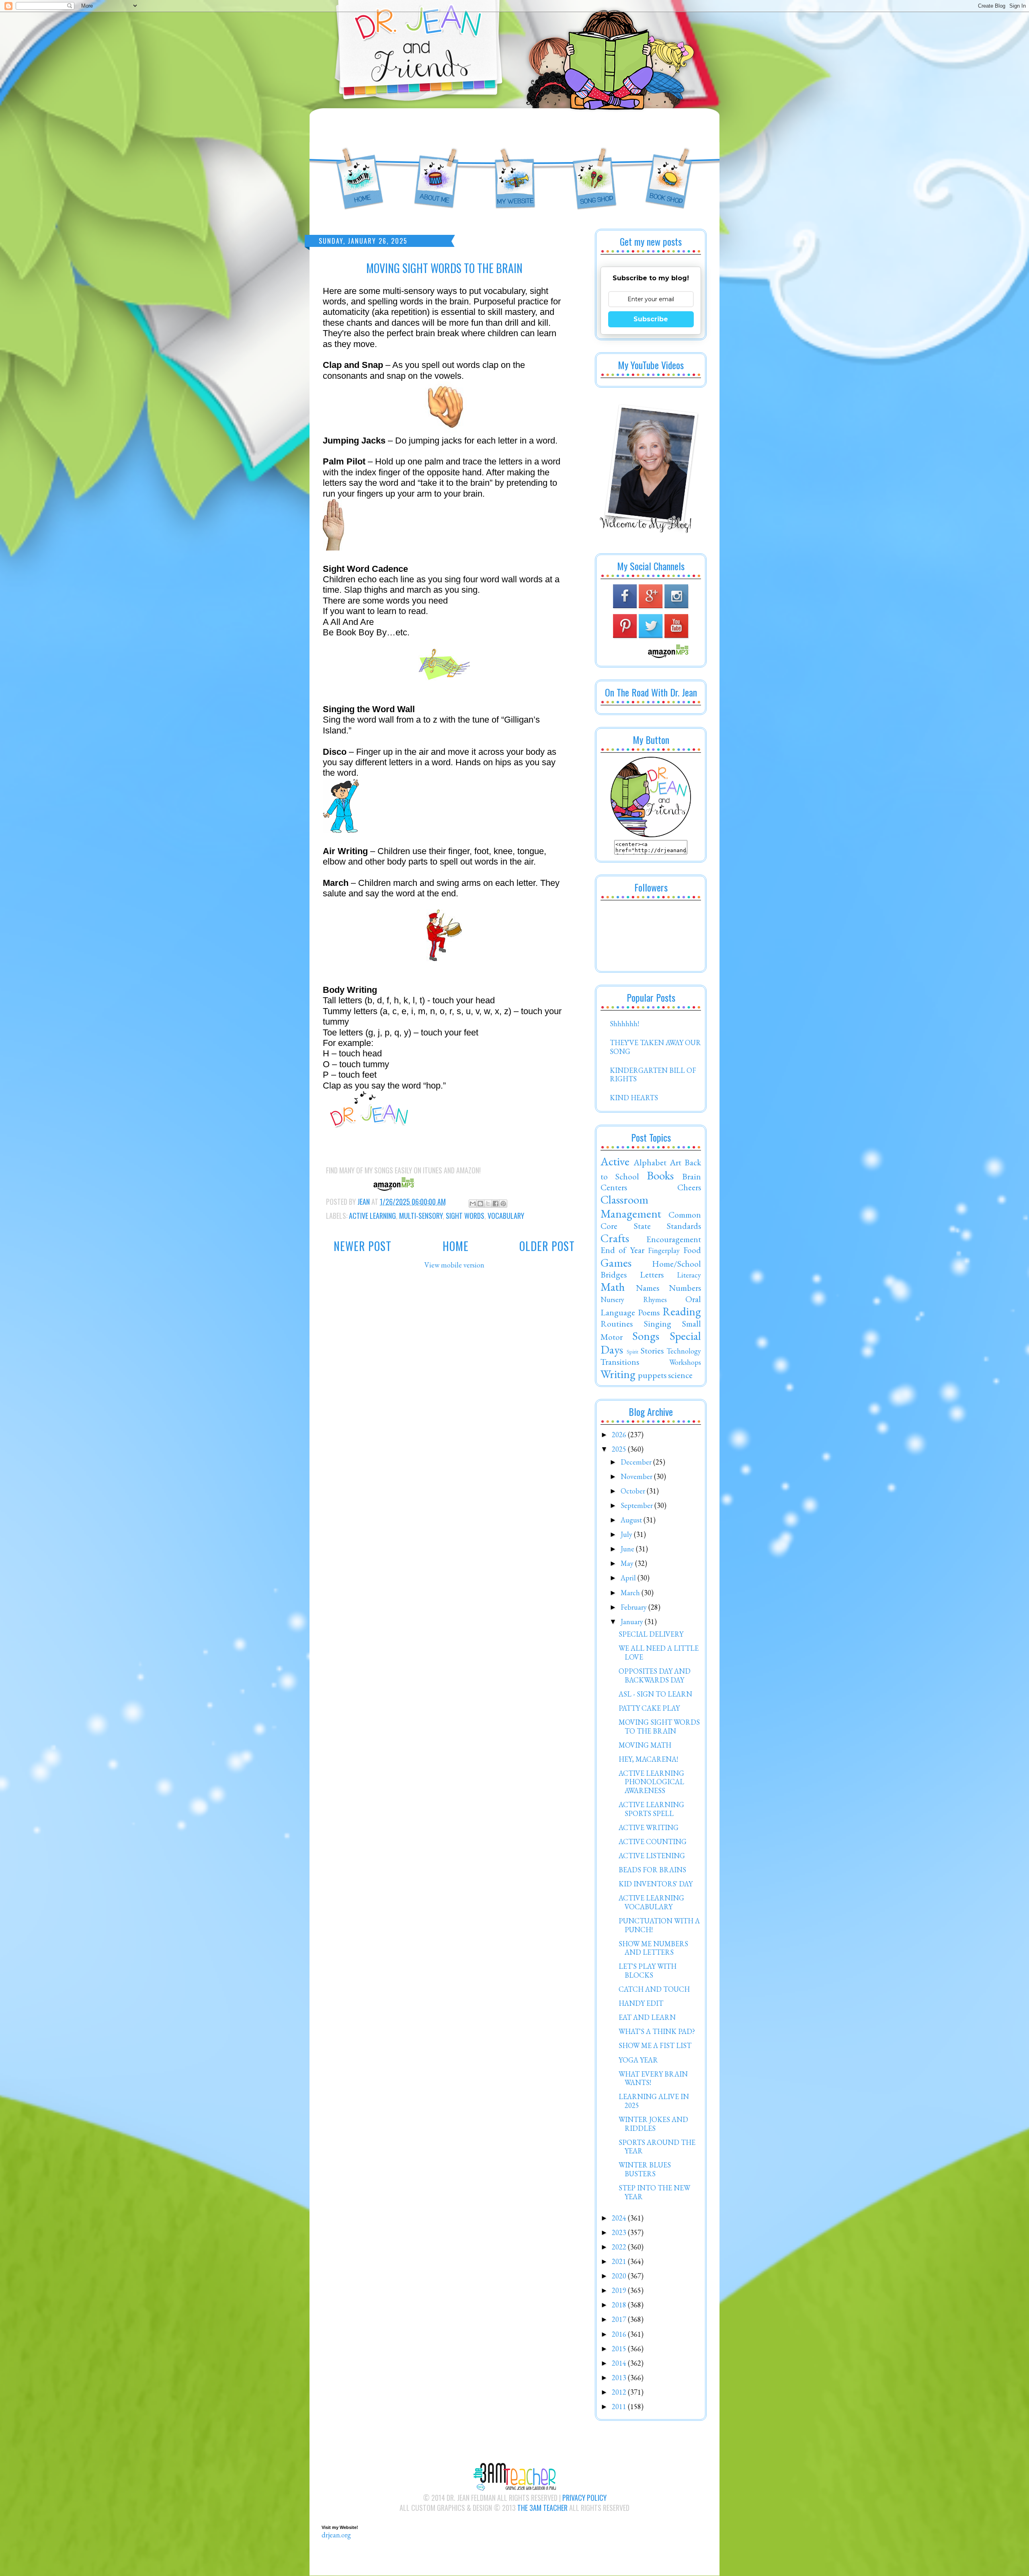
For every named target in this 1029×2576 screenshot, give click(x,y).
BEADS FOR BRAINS (652, 1870)
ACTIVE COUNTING (653, 1842)
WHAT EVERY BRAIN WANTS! (653, 2078)
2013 (620, 2378)
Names (648, 1288)
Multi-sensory (421, 1216)
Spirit (632, 1351)
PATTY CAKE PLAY (649, 1708)
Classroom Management (631, 1207)
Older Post (547, 1246)
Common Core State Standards (651, 1220)
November (637, 1476)
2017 (620, 2319)
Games (616, 1263)
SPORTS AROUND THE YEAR (657, 2147)
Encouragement (674, 1239)
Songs (646, 1336)
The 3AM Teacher (542, 2508)
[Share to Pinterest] (503, 1204)
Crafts (615, 1238)
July (627, 1534)
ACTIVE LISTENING (652, 1856)
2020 (620, 2276)
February (634, 1607)
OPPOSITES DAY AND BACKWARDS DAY (655, 1675)
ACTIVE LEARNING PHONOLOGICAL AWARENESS (651, 1782)
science (680, 1375)
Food (692, 1250)
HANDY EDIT (641, 2003)
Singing (658, 1323)
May (628, 1563)
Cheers (689, 1187)
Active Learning (372, 1216)
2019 (620, 2290)
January (633, 1622)
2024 (620, 2218)
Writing (618, 1374)
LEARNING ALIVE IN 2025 (654, 2101)
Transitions (620, 1362)
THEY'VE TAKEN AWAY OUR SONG (655, 1047)
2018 (620, 2305)
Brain (692, 1176)
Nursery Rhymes (634, 1299)
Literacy (689, 1275)
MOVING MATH (645, 1745)
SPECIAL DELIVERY (651, 1634)
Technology (684, 1351)
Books (660, 1175)
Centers (614, 1187)
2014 (620, 2363)
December (637, 1462)
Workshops (685, 1362)
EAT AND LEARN (647, 2017)
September (637, 1505)
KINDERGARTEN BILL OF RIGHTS (653, 1075)
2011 (620, 2407)
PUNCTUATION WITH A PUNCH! (659, 1925)
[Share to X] (488, 1204)
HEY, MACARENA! (648, 1759)
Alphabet (650, 1162)
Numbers (685, 1288)
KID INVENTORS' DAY (656, 1884)
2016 (620, 2334)
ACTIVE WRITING (649, 1827)
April (629, 1578)
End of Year (622, 1250)
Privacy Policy (584, 2498)
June (628, 1549)
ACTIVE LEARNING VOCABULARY (651, 1902)
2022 (620, 2247)
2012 (620, 2392)
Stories (652, 1350)
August (632, 1520)
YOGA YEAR (638, 2060)
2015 (620, 2349)
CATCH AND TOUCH (654, 1989)
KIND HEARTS (634, 1098)
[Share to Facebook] (496, 1204)
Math (613, 1287)
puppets (652, 1375)
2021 (620, 2261)
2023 (620, 2232)
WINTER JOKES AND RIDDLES (653, 2124)
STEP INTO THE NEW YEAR (654, 2192)
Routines (617, 1323)
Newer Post (363, 1246)
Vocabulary (506, 1216)
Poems (649, 1312)
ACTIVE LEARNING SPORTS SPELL (651, 1809)
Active (615, 1161)
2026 (620, 1435)
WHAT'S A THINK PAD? (657, 2031)
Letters (652, 1274)
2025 (620, 1449)
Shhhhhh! (624, 1024)
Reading (682, 1311)
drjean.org (336, 2535)
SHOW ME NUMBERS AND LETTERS (653, 1948)
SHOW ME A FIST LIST (655, 2045)
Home (456, 1246)
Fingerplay (664, 1250)
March (631, 1593)
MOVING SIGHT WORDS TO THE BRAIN (659, 1727)
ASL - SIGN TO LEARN (655, 1694)
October (634, 1491)
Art (675, 1162)
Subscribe (651, 319)
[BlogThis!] (480, 1204)
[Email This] (473, 1204)
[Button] (651, 835)
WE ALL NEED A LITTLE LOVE (659, 1653)
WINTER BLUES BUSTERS (645, 2169)
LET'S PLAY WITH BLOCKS (648, 1971)
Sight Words (465, 1216)
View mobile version (454, 1265)
